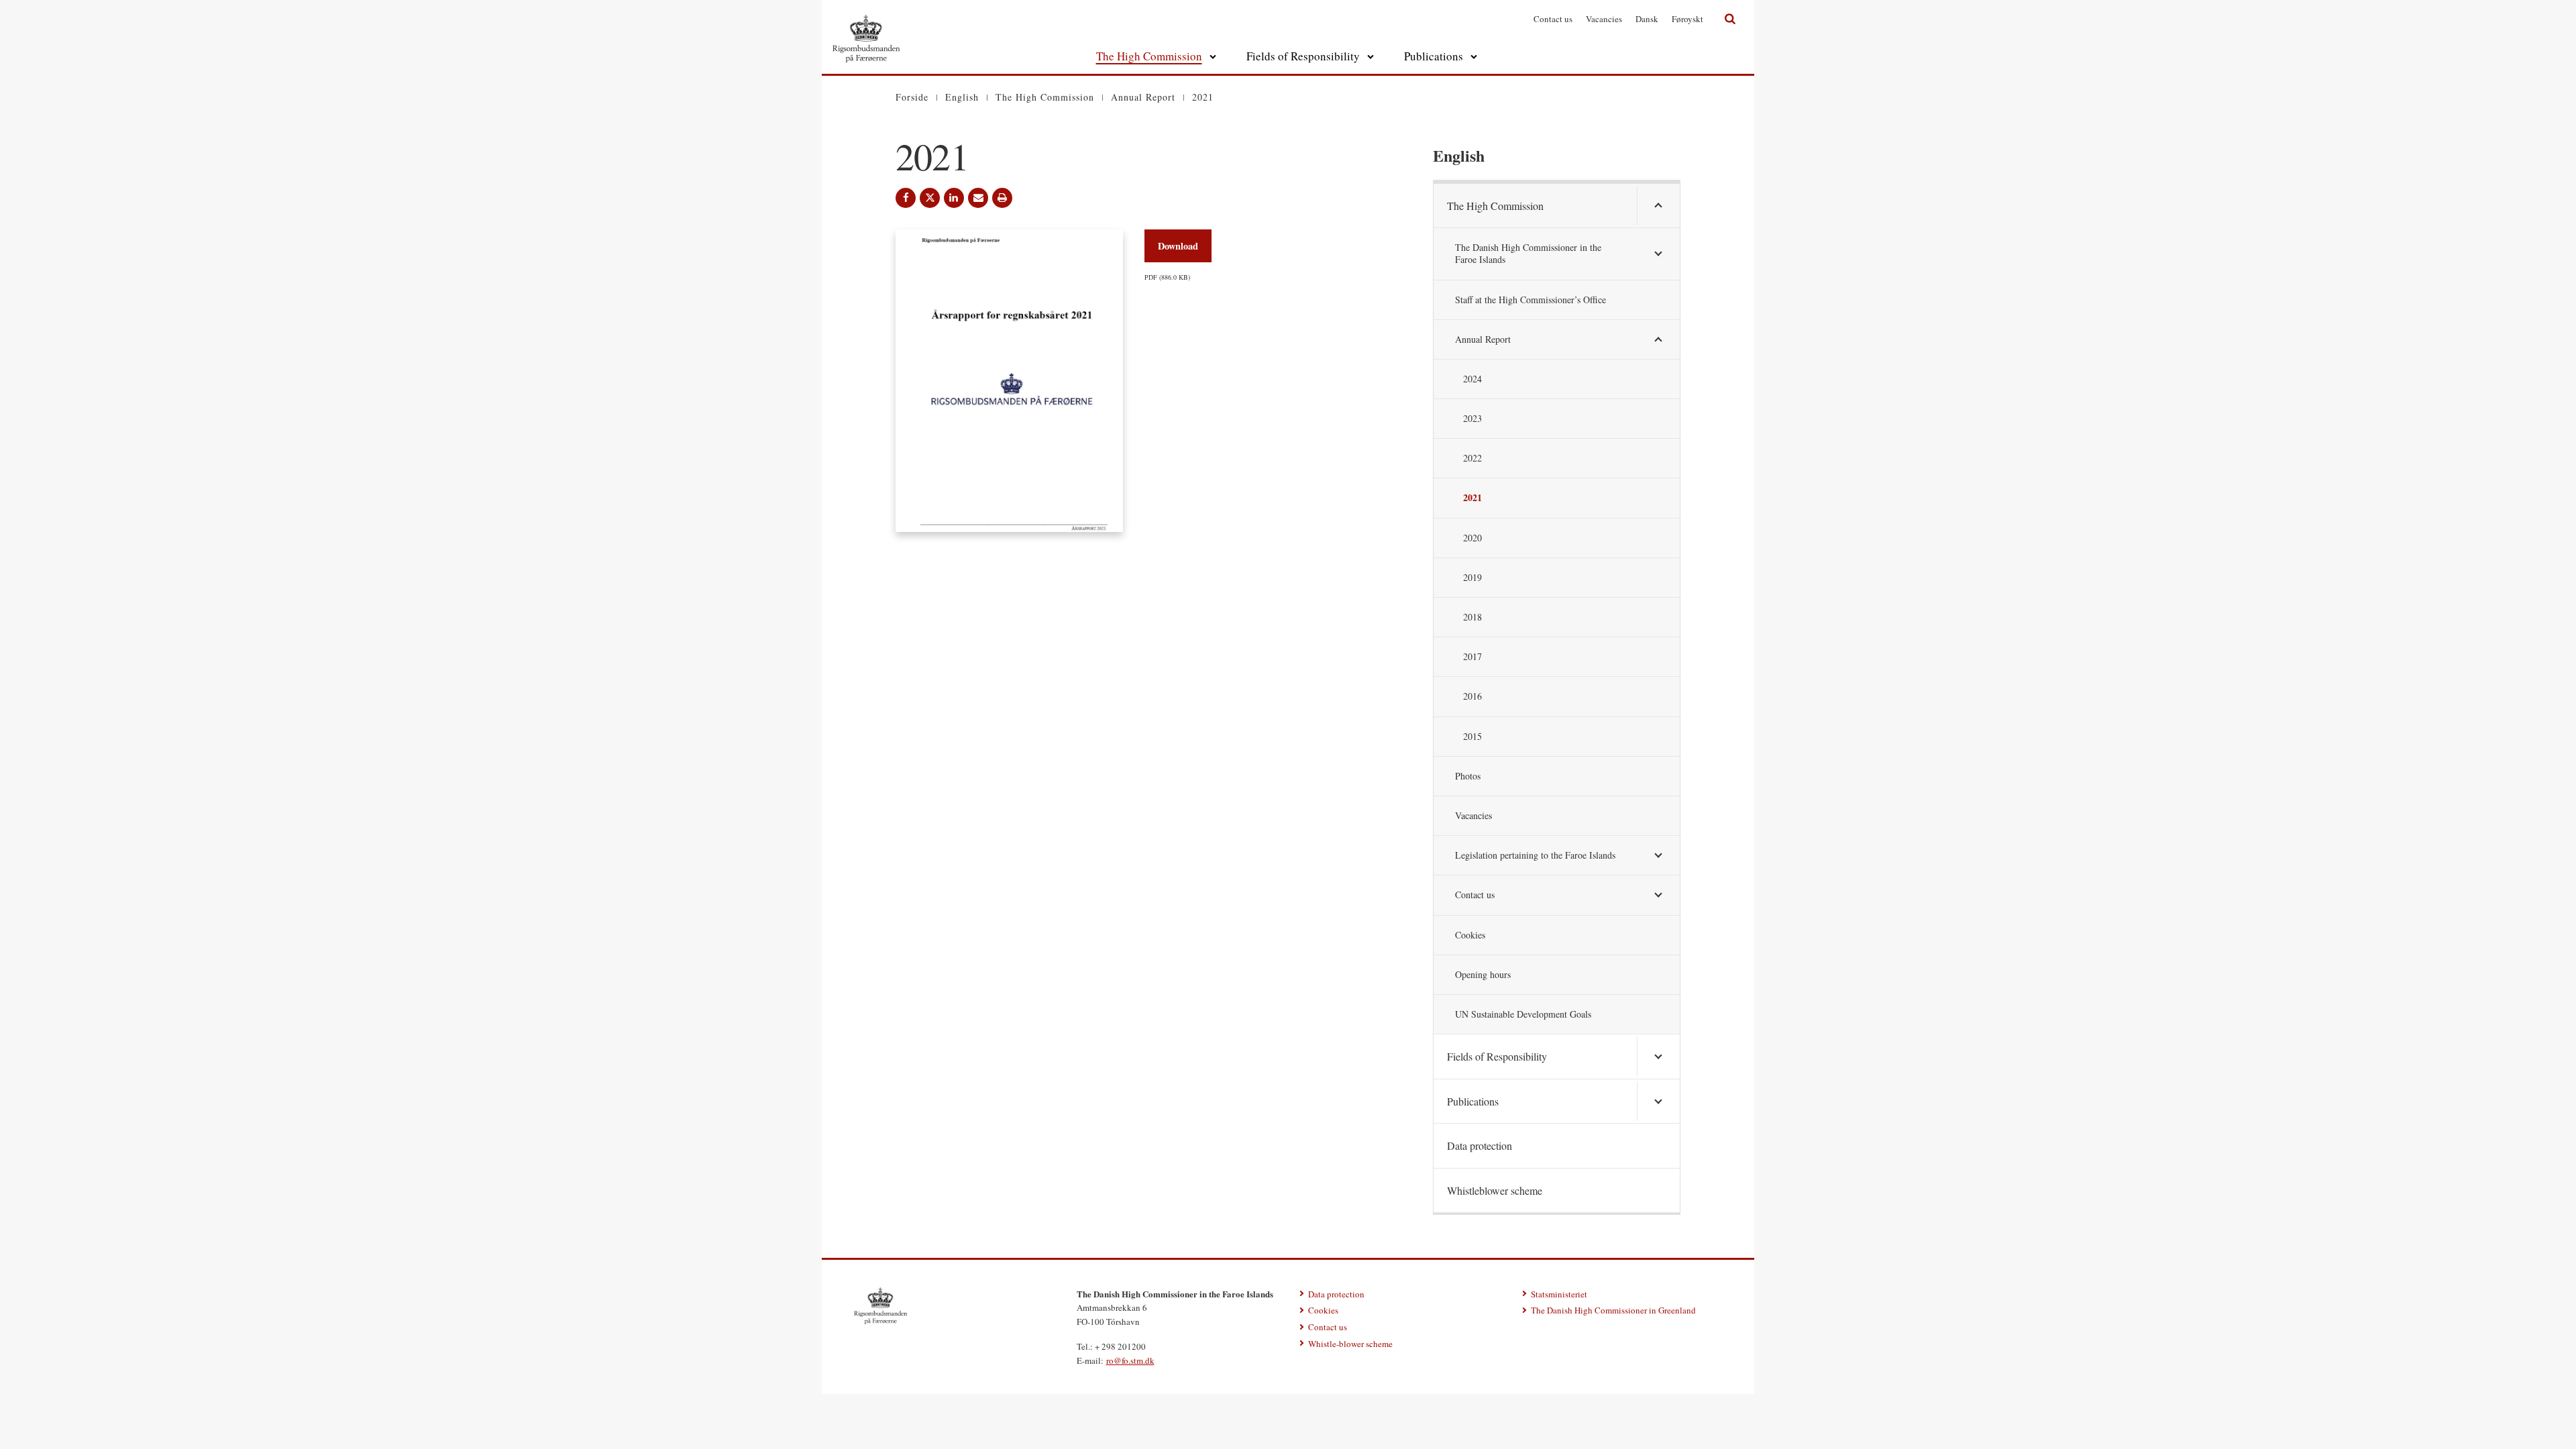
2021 (1472, 497)
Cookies (1470, 935)
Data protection (1480, 1145)
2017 (1472, 656)
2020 (1472, 538)
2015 (1472, 736)
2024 (1472, 379)
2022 (1472, 458)
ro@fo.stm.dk (1130, 1360)
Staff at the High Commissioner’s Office (1531, 300)
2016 (1472, 696)
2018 (1472, 617)
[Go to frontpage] (866, 23)
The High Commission (1149, 56)
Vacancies (1604, 19)
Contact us (1553, 19)
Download (1178, 246)
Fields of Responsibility (1303, 56)
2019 (1472, 577)
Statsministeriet (1559, 1294)
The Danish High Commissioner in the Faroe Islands (1528, 253)
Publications (1434, 56)
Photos (1468, 776)
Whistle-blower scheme (1350, 1344)
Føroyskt (1687, 19)
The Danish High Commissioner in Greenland (1613, 1310)
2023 (1472, 418)
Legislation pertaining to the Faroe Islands (1535, 855)
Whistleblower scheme (1495, 1190)
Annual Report (1483, 339)
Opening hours (1483, 974)
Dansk (1647, 19)
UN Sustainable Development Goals (1523, 1014)
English (1459, 155)
